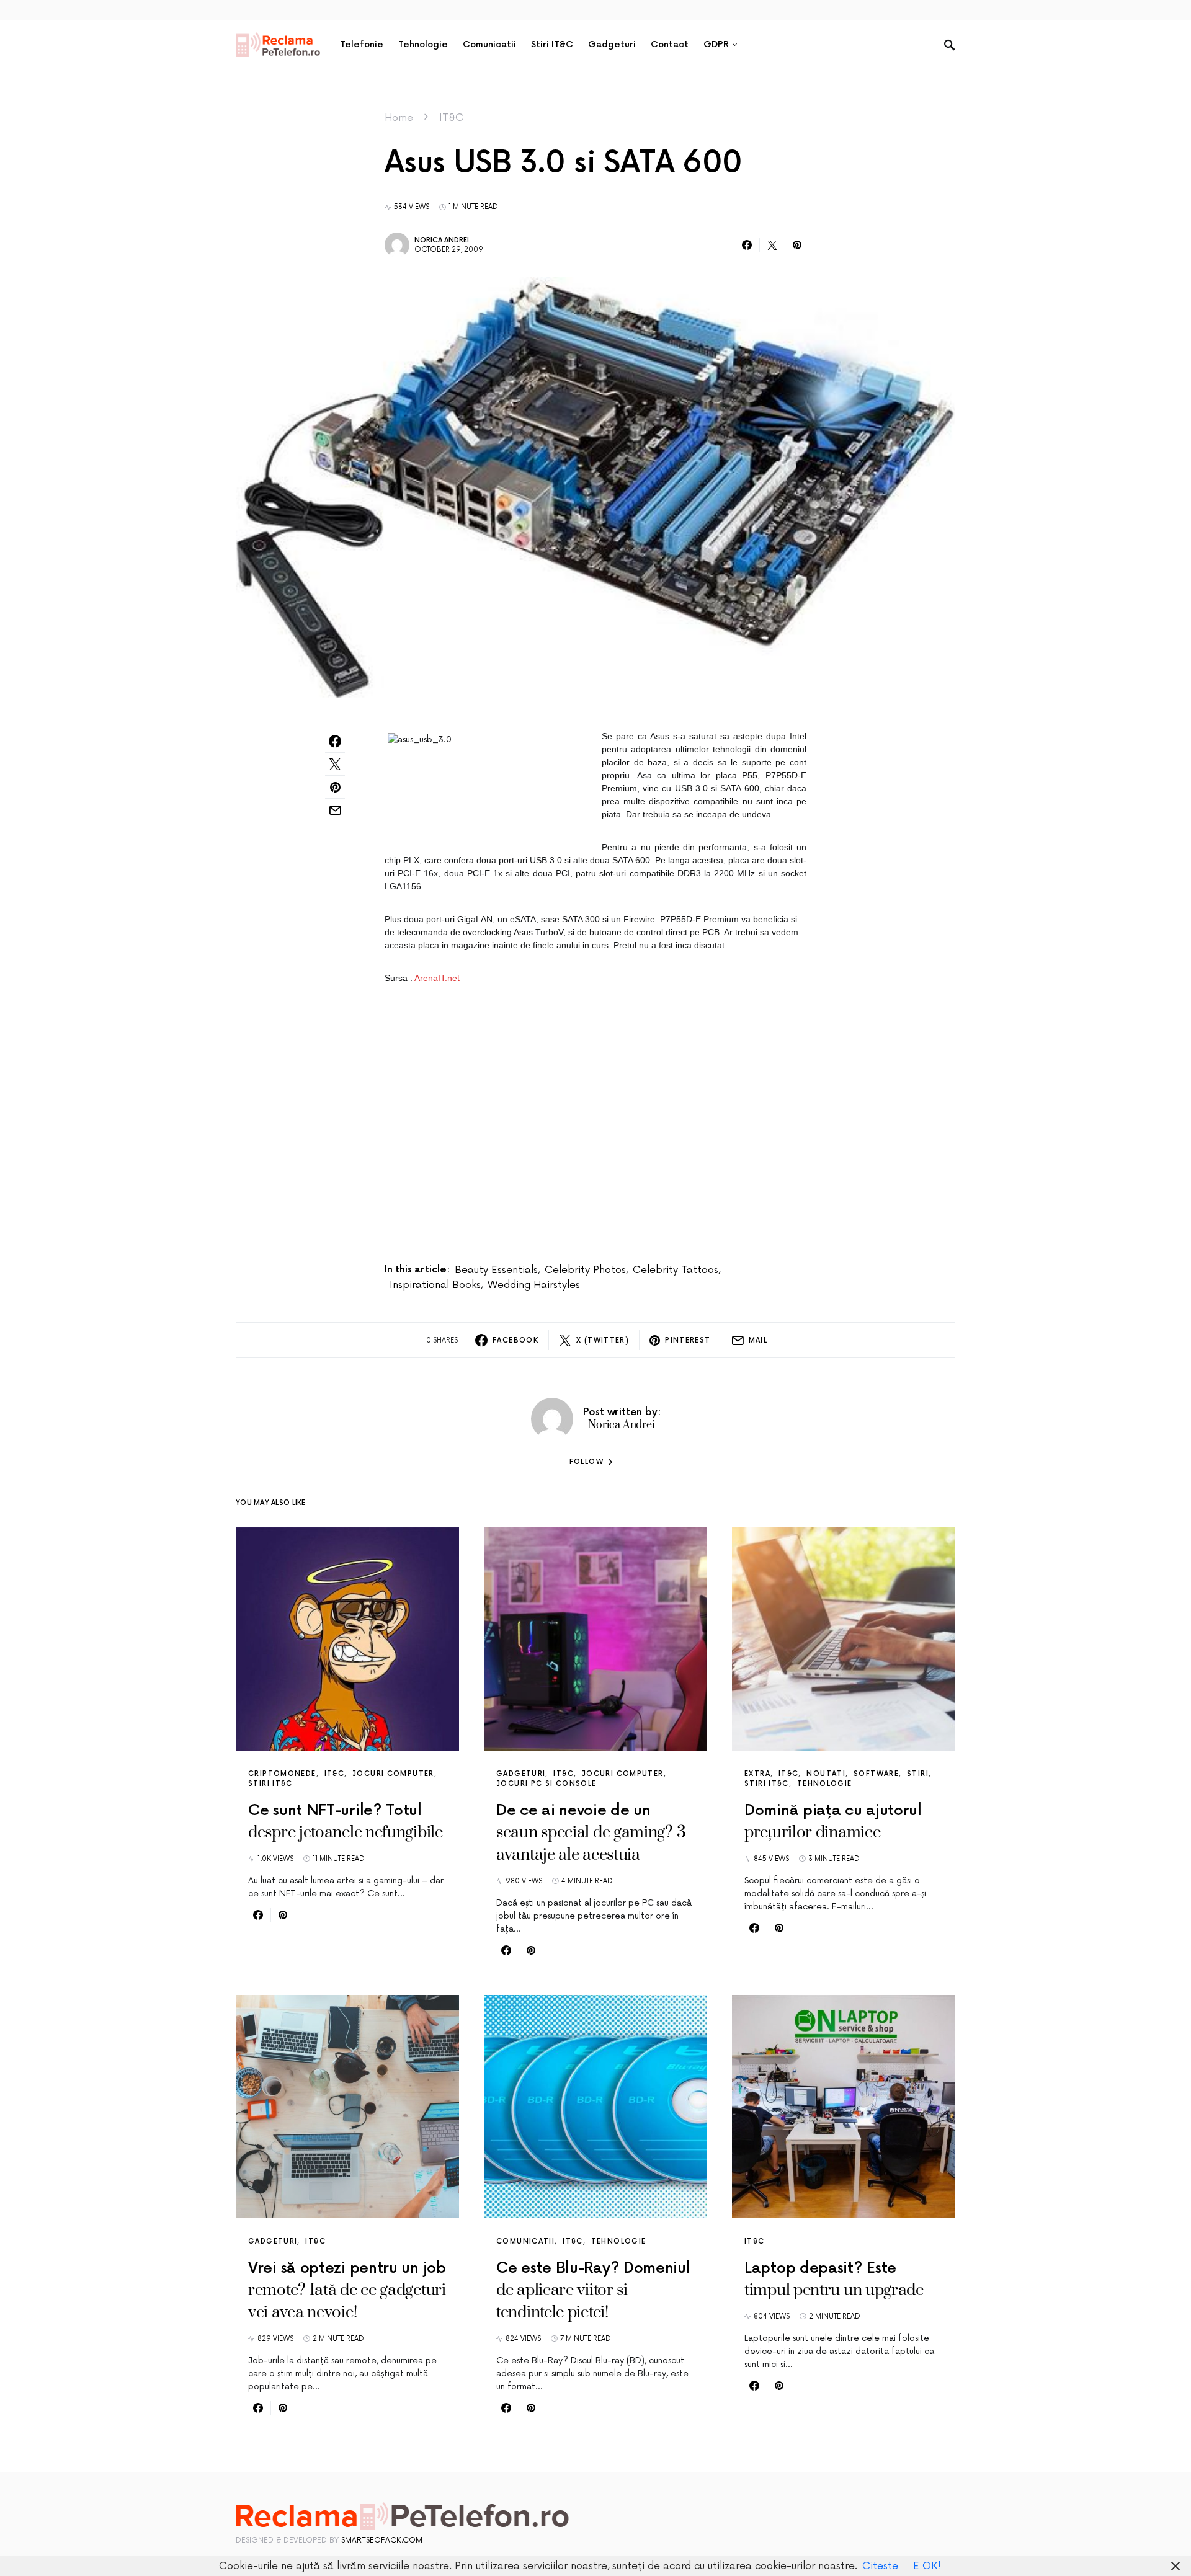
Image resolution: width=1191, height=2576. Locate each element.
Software (876, 1774)
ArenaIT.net (437, 978)
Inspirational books (435, 1285)
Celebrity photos (585, 1270)
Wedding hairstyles (534, 1285)
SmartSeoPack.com (382, 2540)
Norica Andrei (442, 240)
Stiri (918, 1774)
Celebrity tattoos (676, 1270)
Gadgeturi (521, 1774)
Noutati (826, 1774)
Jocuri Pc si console (546, 1784)
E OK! (927, 2566)
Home (399, 118)
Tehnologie (825, 1784)
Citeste (880, 2566)
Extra (757, 1774)
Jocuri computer (393, 1774)
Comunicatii (525, 2241)
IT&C (451, 118)
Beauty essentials (496, 1270)
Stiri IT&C (270, 1784)
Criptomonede (282, 1774)
